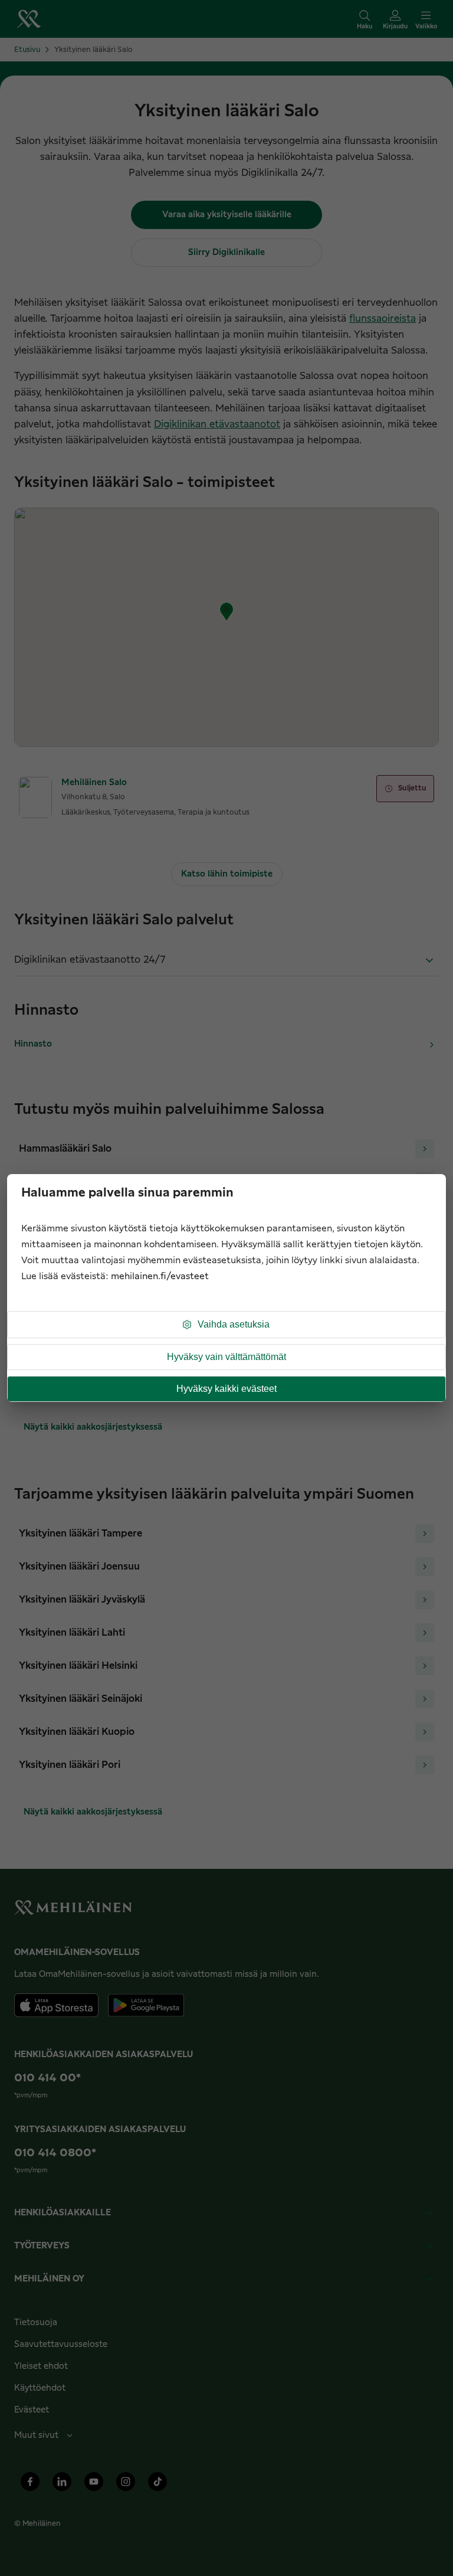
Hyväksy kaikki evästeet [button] (226, 1389)
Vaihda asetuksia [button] (234, 1324)
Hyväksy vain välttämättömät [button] (226, 1357)
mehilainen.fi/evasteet (160, 1276)
